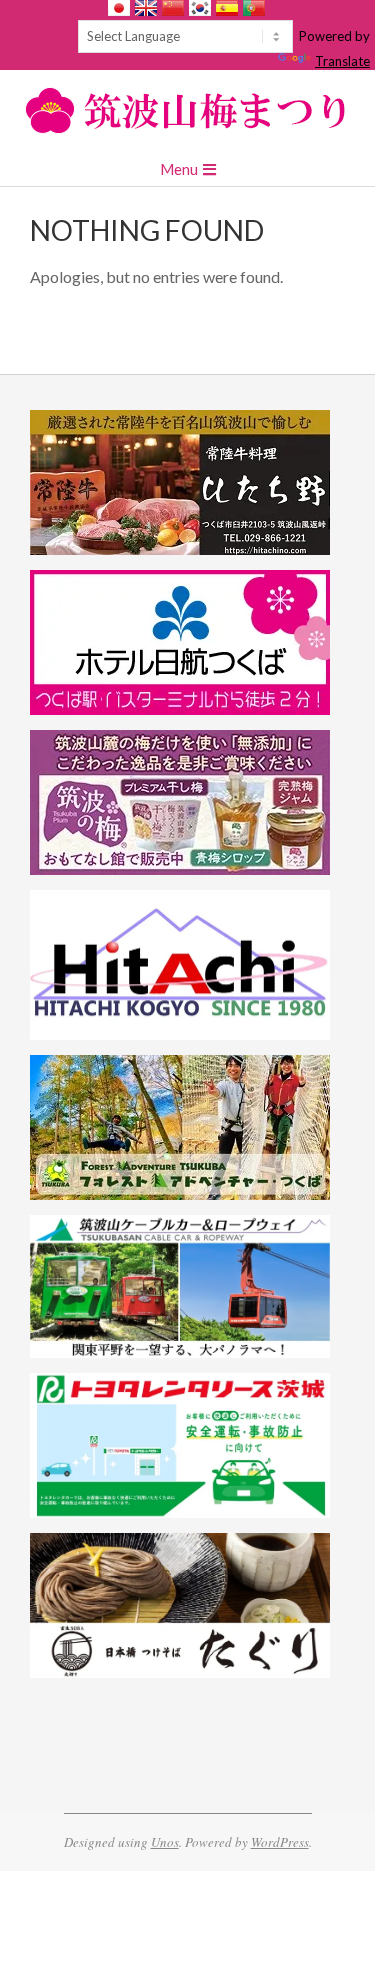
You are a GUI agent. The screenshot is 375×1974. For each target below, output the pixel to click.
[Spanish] (227, 8)
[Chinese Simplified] (173, 8)
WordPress (280, 1842)
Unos (165, 1842)
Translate (342, 61)
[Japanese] (119, 8)
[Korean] (200, 8)
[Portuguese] (254, 8)
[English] (146, 8)
